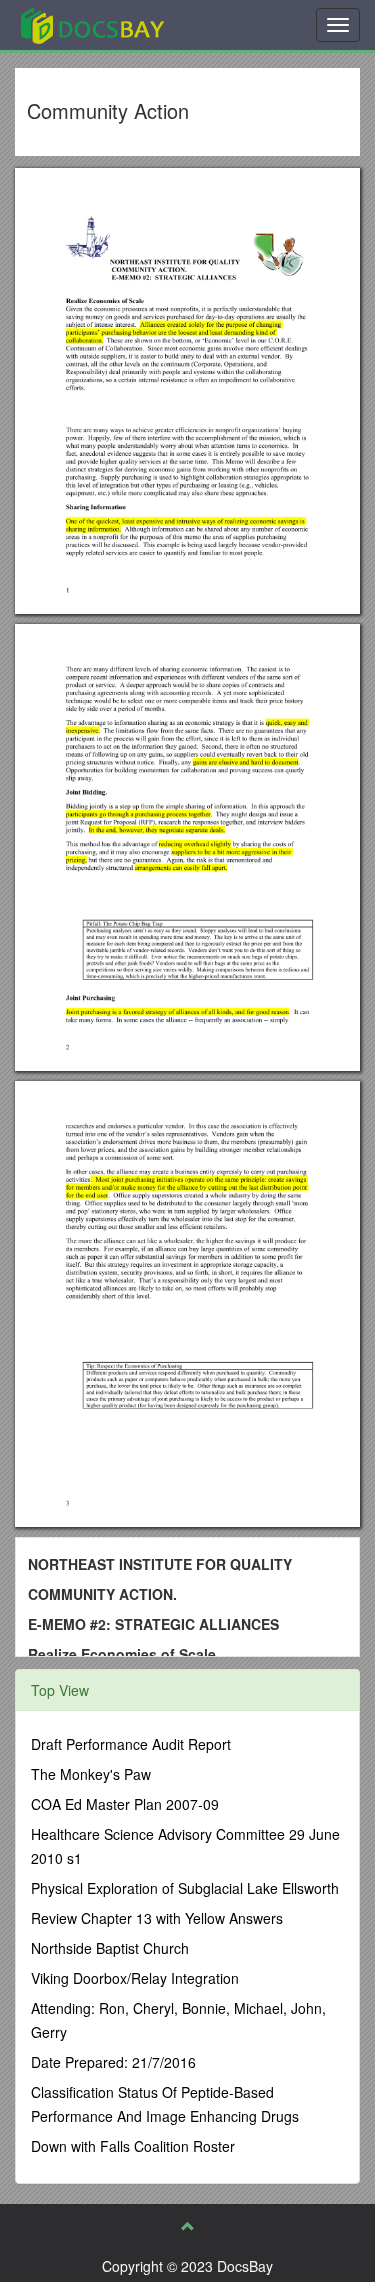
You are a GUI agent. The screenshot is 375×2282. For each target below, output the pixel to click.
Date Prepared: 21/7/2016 (113, 2062)
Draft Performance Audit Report (131, 1744)
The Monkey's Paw (91, 1774)
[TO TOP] (188, 2226)
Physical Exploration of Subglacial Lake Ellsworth (185, 1888)
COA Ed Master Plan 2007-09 (125, 1804)
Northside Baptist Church (110, 1948)
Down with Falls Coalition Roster (133, 2146)
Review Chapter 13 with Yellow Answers (157, 1918)
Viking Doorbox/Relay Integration (135, 1978)
